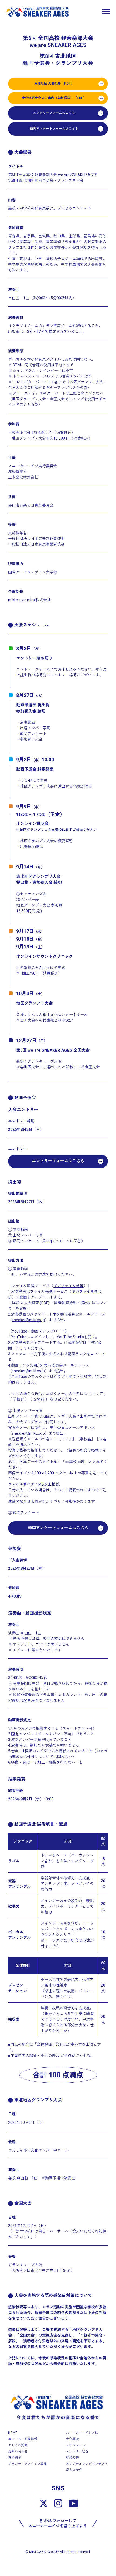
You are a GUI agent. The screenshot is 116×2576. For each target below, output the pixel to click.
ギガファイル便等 (69, 1286)
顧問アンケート (33, 734)
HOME (13, 2433)
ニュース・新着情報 (23, 2439)
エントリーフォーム (33, 669)
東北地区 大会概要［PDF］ (54, 83)
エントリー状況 (77, 2451)
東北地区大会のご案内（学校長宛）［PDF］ (54, 98)
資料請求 (15, 2458)
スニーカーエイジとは (82, 2433)
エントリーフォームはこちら (54, 113)
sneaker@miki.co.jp (28, 1320)
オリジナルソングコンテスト (87, 2464)
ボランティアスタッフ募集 (28, 2464)
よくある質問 (18, 2445)
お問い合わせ (18, 2451)
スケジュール (76, 2445)
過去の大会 (74, 2470)
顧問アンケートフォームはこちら (54, 129)
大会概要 (72, 2439)
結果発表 (72, 2458)
